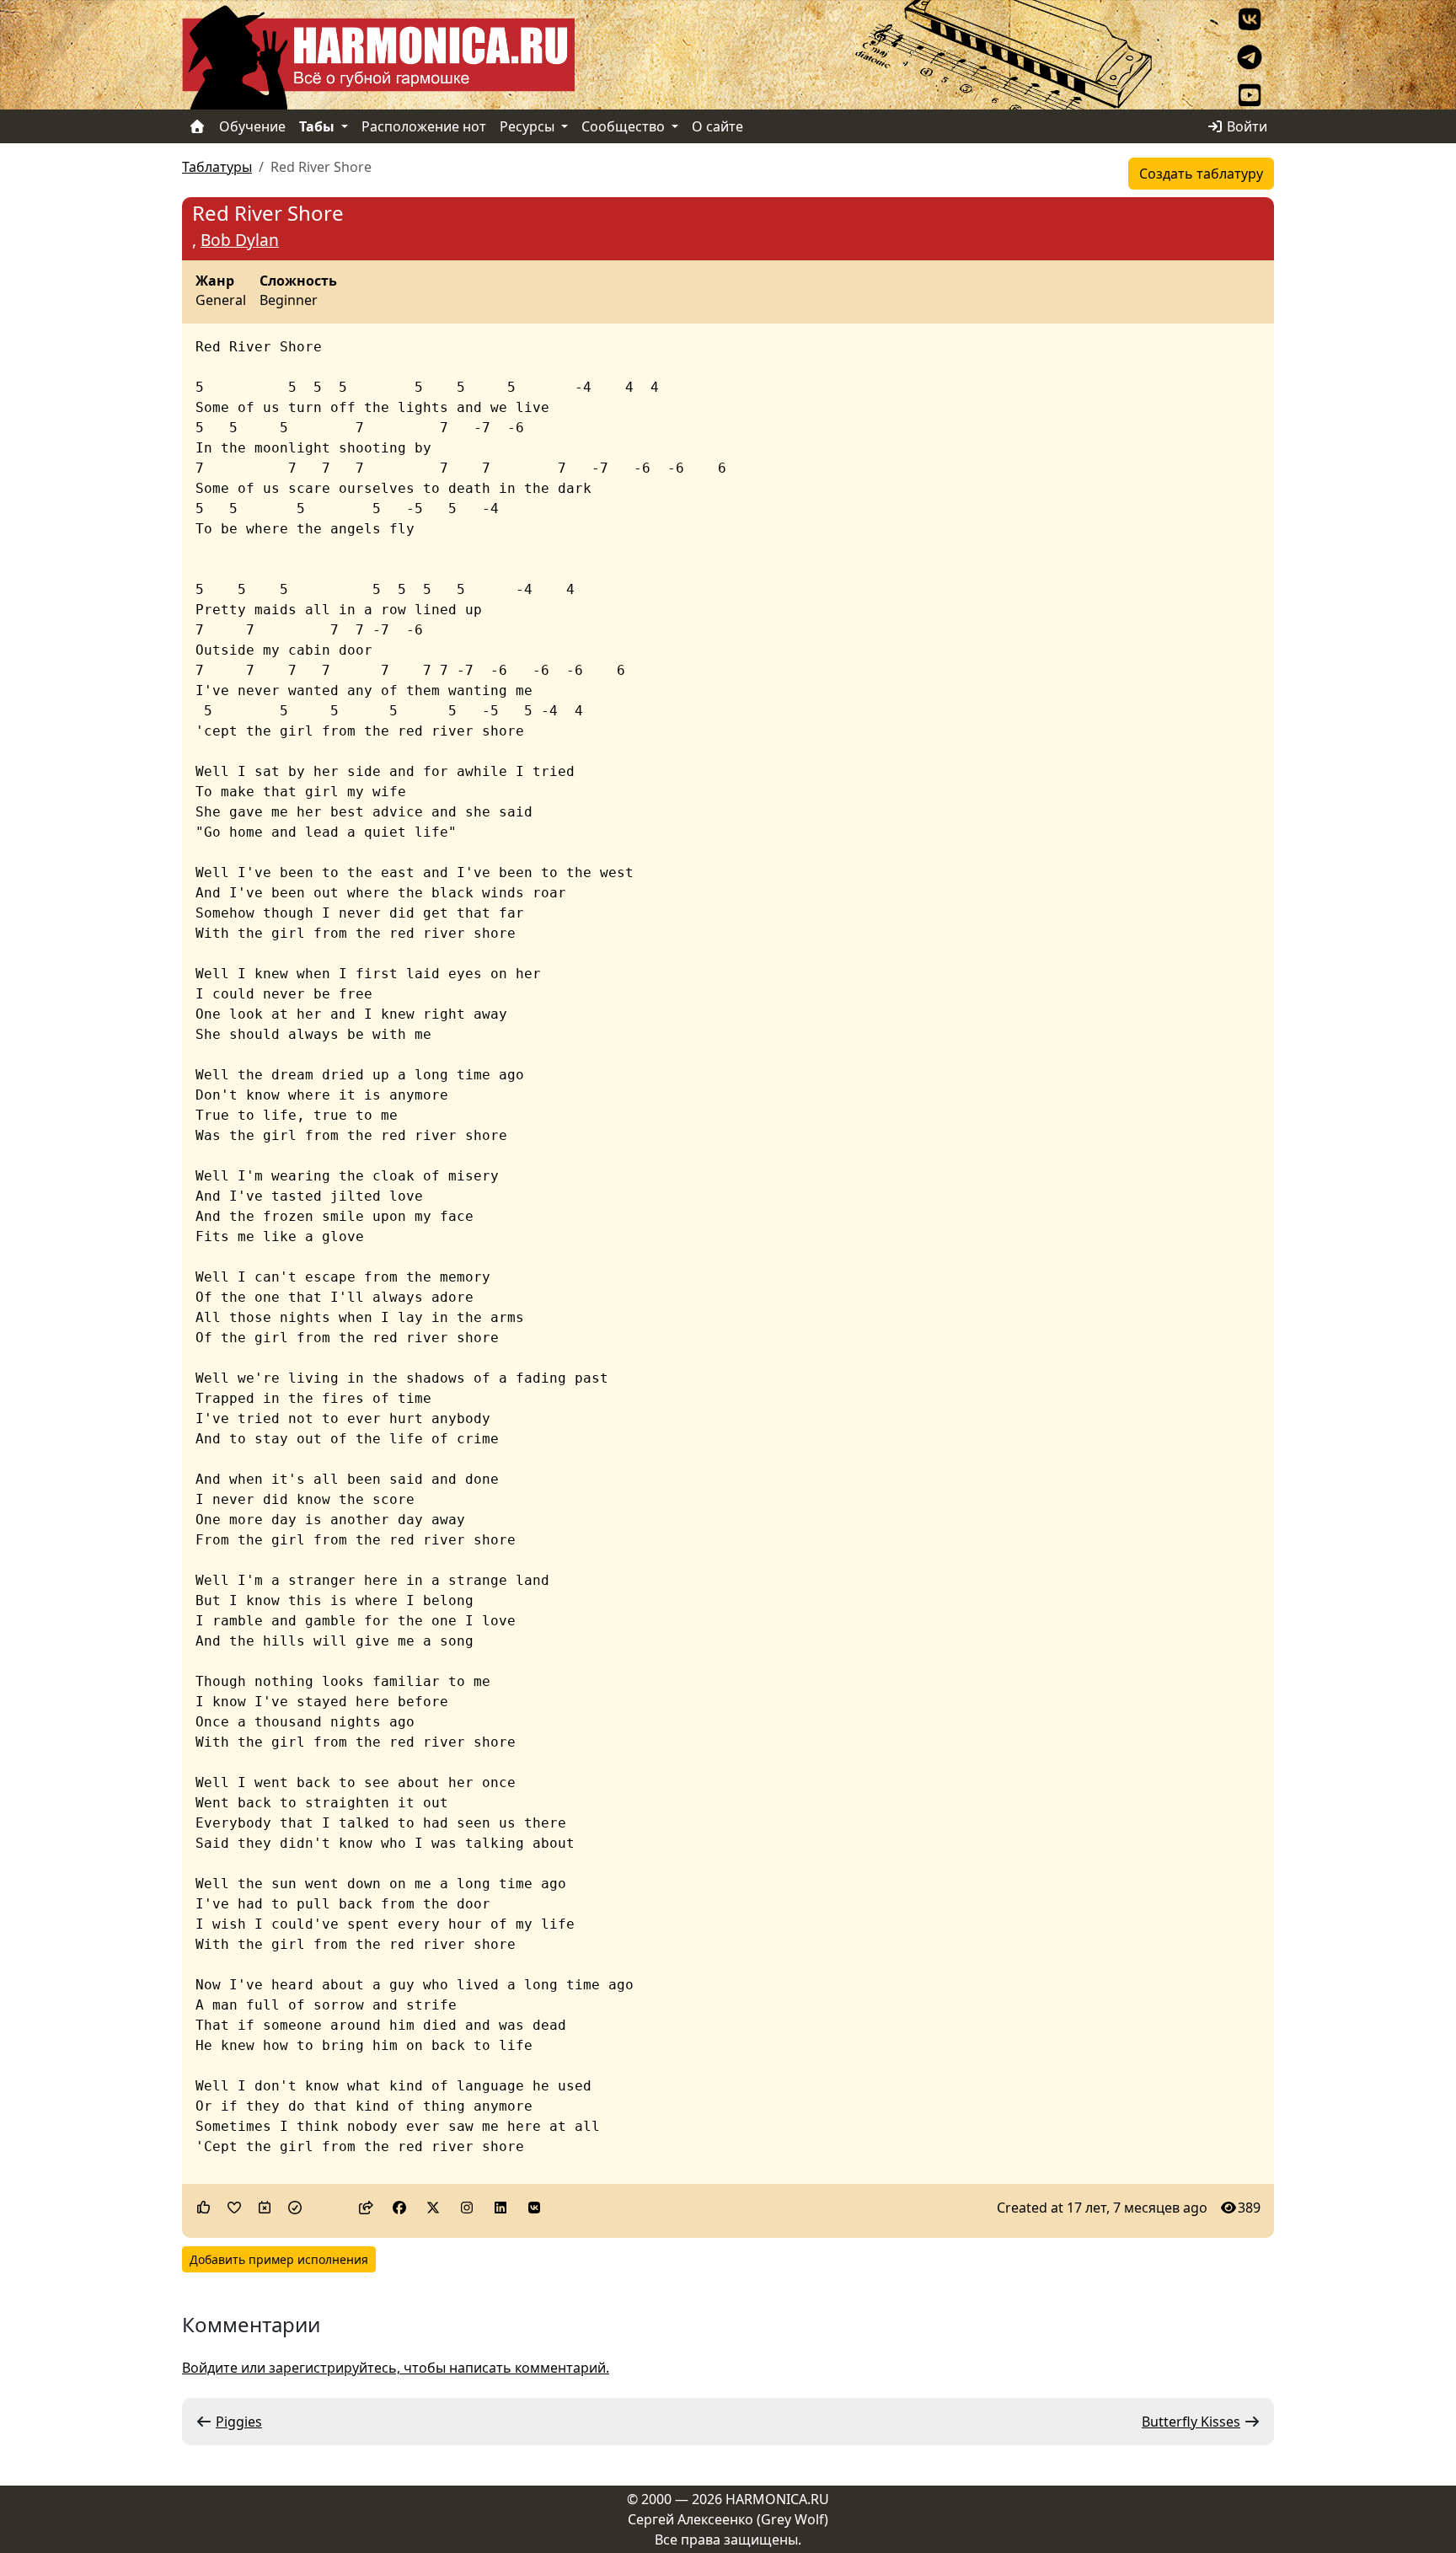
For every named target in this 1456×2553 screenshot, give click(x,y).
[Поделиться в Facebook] (399, 2208)
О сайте (717, 126)
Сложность (298, 281)
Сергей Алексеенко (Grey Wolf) (728, 2519)
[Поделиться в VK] (534, 2208)
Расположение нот (424, 126)
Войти (1245, 126)
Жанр (215, 281)
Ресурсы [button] (529, 126)
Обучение (252, 126)
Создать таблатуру (1201, 174)
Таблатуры (217, 167)
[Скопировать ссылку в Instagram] (467, 2208)
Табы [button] (318, 126)
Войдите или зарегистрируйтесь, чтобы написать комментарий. (396, 2368)
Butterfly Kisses (1191, 2422)
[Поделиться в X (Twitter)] (433, 2208)
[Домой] (197, 126)
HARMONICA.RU (777, 2499)
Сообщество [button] (625, 126)
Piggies (239, 2422)
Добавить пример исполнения (279, 2259)
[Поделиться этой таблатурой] (366, 2208)
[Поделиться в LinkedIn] (500, 2208)
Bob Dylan (240, 240)
